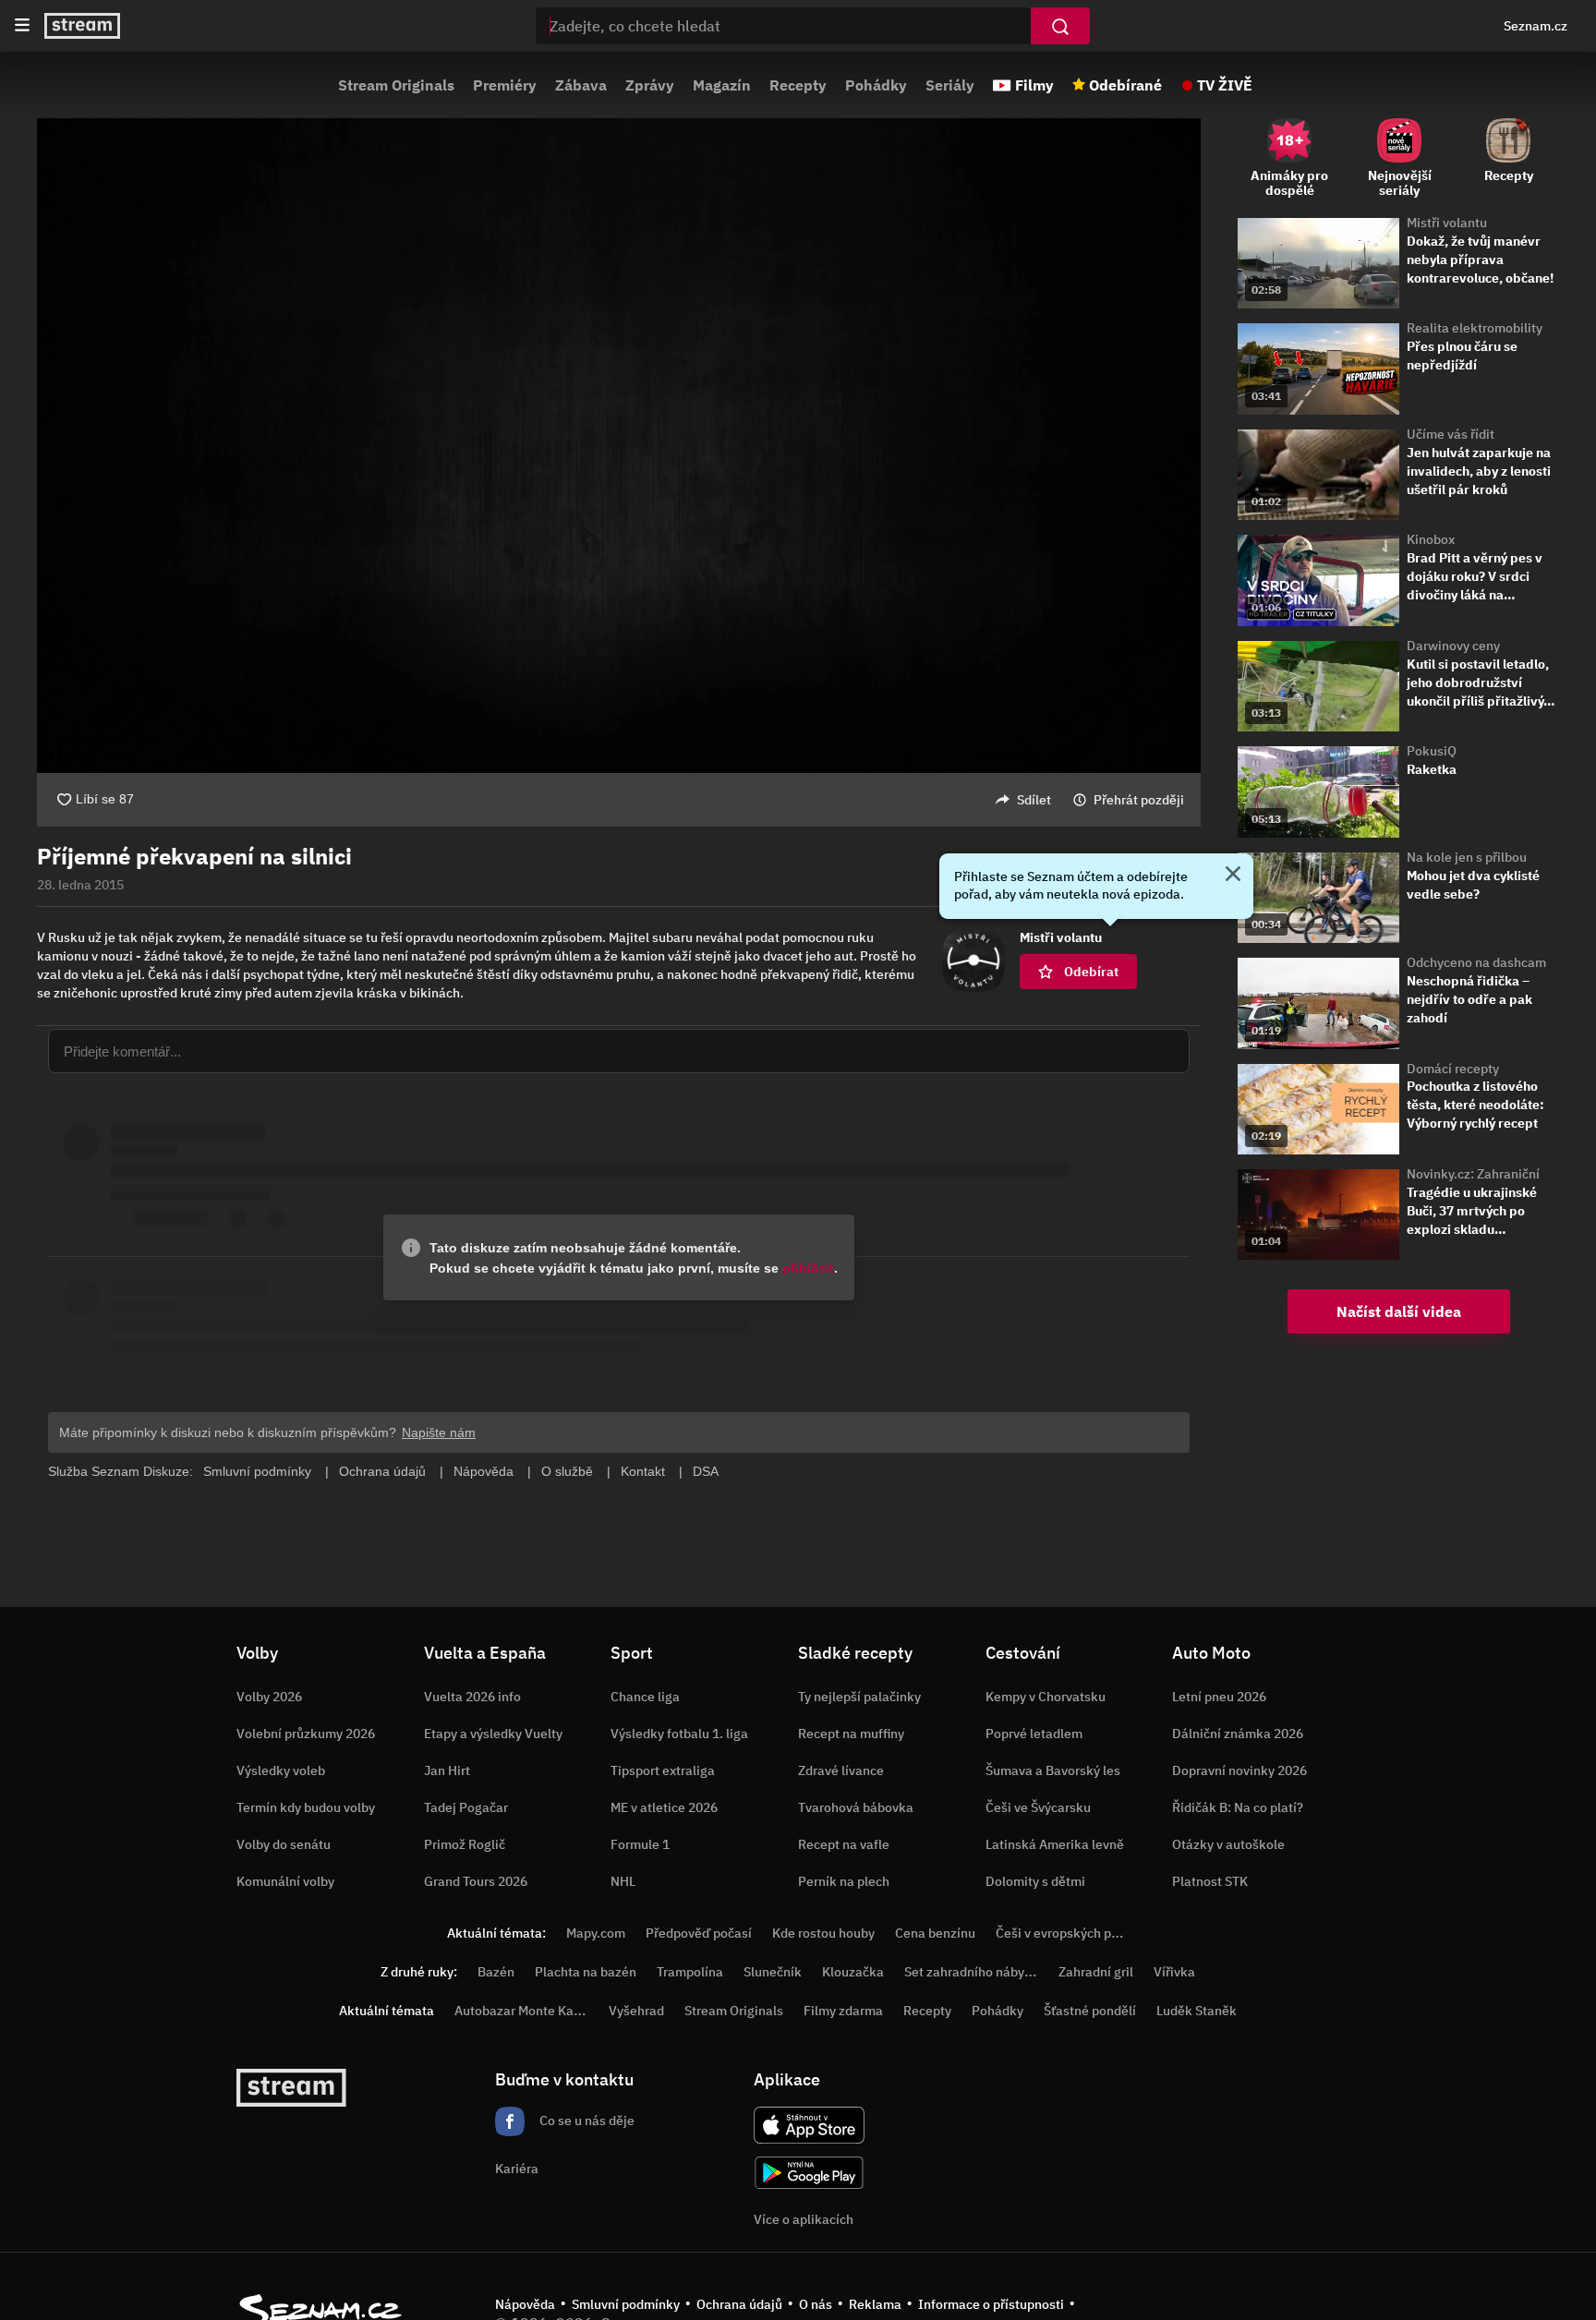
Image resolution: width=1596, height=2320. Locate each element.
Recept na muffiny (851, 1734)
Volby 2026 (269, 1697)
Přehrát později (1139, 800)
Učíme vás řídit (1451, 434)
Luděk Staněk (1197, 2011)
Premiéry (505, 85)
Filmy (1034, 85)
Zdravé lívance (841, 1770)
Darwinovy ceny (1453, 646)
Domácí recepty (1453, 1069)
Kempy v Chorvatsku (1046, 1697)
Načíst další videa (1399, 1311)
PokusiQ (1432, 751)
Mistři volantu (1447, 223)
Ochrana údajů (739, 2304)
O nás (816, 2304)
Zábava (581, 85)
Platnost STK (1210, 1881)
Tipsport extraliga (663, 1770)
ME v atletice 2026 (664, 1807)
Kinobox (1431, 539)
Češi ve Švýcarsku (1038, 1807)
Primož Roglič (465, 1844)
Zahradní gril (1096, 1972)
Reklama (875, 2304)
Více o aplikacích (804, 2219)
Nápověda (525, 2304)
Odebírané (1125, 85)
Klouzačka (853, 1972)
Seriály (950, 85)
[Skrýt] (1233, 876)
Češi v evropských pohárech (1077, 1933)
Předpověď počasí (699, 1933)
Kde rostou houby (823, 1933)
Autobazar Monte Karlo (522, 2011)
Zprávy (650, 85)
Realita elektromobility (1475, 328)
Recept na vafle (844, 1844)
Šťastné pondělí (1090, 2011)
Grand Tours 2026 (476, 1881)
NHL (623, 1881)
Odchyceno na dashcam (1476, 962)
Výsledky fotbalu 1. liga (679, 1734)
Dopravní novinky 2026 (1239, 1770)
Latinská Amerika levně (1055, 1844)
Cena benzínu (935, 1933)
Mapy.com (596, 1933)
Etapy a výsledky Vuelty (493, 1734)
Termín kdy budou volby (306, 1807)
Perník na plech (844, 1881)
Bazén (496, 1972)
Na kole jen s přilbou (1467, 857)
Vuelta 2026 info (472, 1697)
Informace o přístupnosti (991, 2304)
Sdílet (1034, 800)
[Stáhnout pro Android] (809, 2173)
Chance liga (645, 1697)
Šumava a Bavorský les (1053, 1770)
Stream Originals (396, 85)
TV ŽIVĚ (1225, 85)
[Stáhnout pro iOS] (809, 2125)
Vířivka (1174, 1972)
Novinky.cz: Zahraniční (1473, 1174)
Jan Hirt (447, 1770)
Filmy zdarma (843, 2011)
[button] (619, 446)
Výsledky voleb (281, 1770)
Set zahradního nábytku (974, 1972)
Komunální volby (285, 1881)
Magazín (722, 85)
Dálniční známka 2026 (1238, 1734)
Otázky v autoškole (1228, 1844)
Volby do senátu (284, 1844)
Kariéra (517, 2169)
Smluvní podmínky (626, 2304)
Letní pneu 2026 (1219, 1697)
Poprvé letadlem (1034, 1734)
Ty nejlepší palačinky (859, 1697)
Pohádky (876, 85)
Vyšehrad (636, 2011)
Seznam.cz (1536, 26)
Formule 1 (640, 1844)
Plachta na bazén (586, 1972)
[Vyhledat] (1060, 26)
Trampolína (690, 1972)
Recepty (798, 85)
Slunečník (773, 1972)
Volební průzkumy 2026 (306, 1734)
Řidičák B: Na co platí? (1238, 1807)
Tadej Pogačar (466, 1807)
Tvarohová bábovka (856, 1807)
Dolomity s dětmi (1035, 1881)
